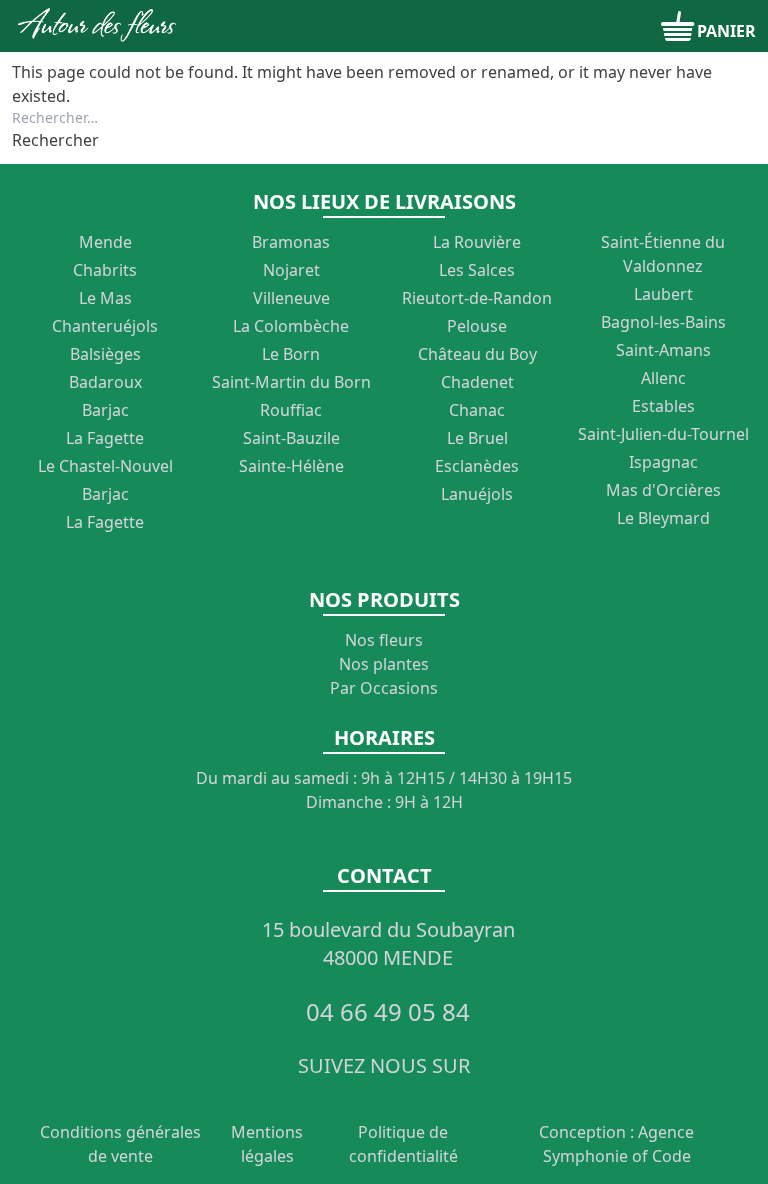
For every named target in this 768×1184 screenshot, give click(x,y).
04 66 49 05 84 (388, 1012)
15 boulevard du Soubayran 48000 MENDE (388, 943)
